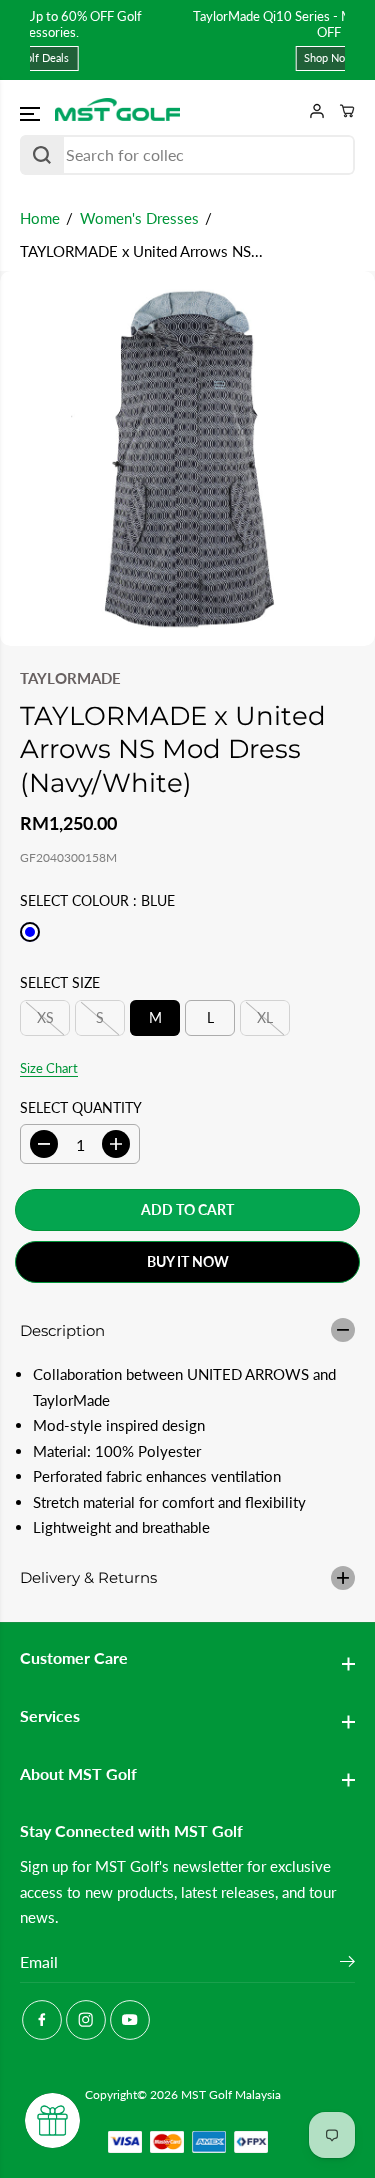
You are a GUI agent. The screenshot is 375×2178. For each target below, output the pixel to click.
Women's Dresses (139, 218)
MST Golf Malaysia (231, 2094)
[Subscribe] (347, 1964)
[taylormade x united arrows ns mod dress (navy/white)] (187, 458)
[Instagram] (86, 2020)
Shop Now (207, 57)
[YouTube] (130, 2020)
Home (40, 218)
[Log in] (310, 111)
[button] (32, 114)
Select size (60, 982)
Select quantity (81, 1107)
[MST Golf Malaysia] (117, 111)
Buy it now (188, 1261)
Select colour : (97, 900)
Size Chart (49, 1068)
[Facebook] (42, 2020)
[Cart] (340, 111)
